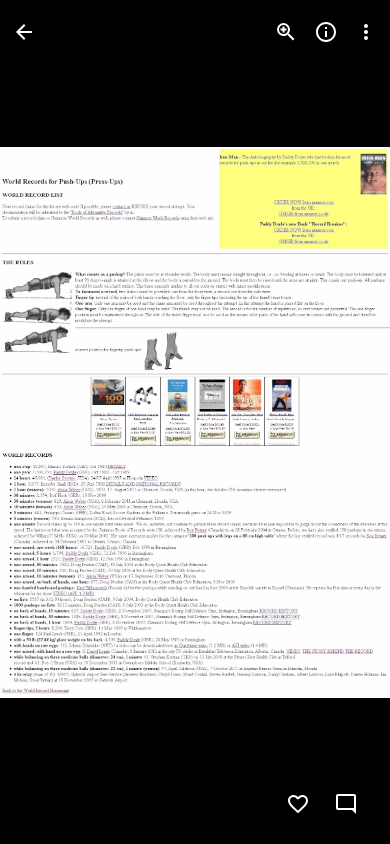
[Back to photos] (24, 32)
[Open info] (326, 32)
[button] (348, 804)
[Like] (298, 804)
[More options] (366, 32)
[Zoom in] (286, 32)
